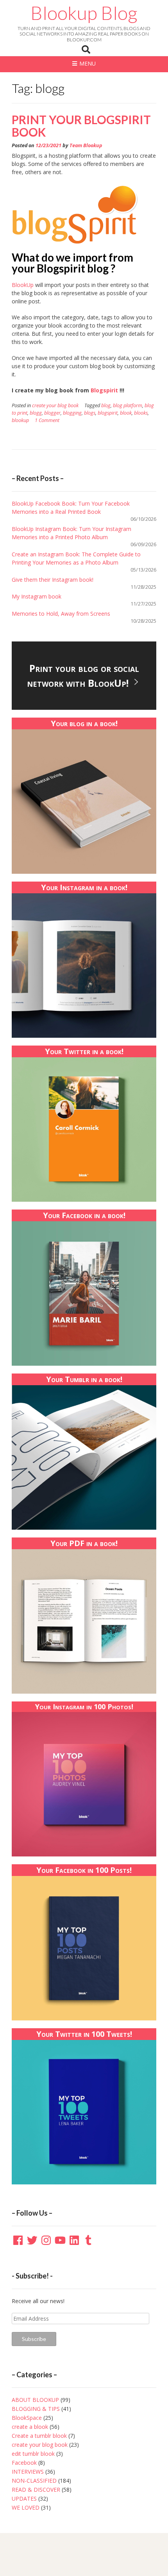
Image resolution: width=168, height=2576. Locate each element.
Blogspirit (104, 390)
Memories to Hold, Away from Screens (61, 614)
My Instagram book (37, 596)
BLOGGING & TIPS (36, 2409)
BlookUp (23, 285)
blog (106, 405)
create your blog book (55, 405)
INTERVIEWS (28, 2472)
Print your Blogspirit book (81, 126)
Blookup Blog (84, 13)
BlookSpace (27, 2418)
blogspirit (108, 413)
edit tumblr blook (33, 2454)
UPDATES (24, 2499)
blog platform (128, 405)
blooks (141, 413)
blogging (72, 413)
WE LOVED (26, 2507)
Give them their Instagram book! (53, 580)
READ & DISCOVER (36, 2490)
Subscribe (34, 2339)
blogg (36, 413)
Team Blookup (86, 145)
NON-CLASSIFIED (34, 2481)
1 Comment (47, 420)
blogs (90, 413)
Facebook (24, 2463)
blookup (20, 420)
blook (126, 413)
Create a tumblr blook (39, 2436)
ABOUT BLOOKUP (35, 2400)
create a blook (30, 2427)
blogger (52, 413)
